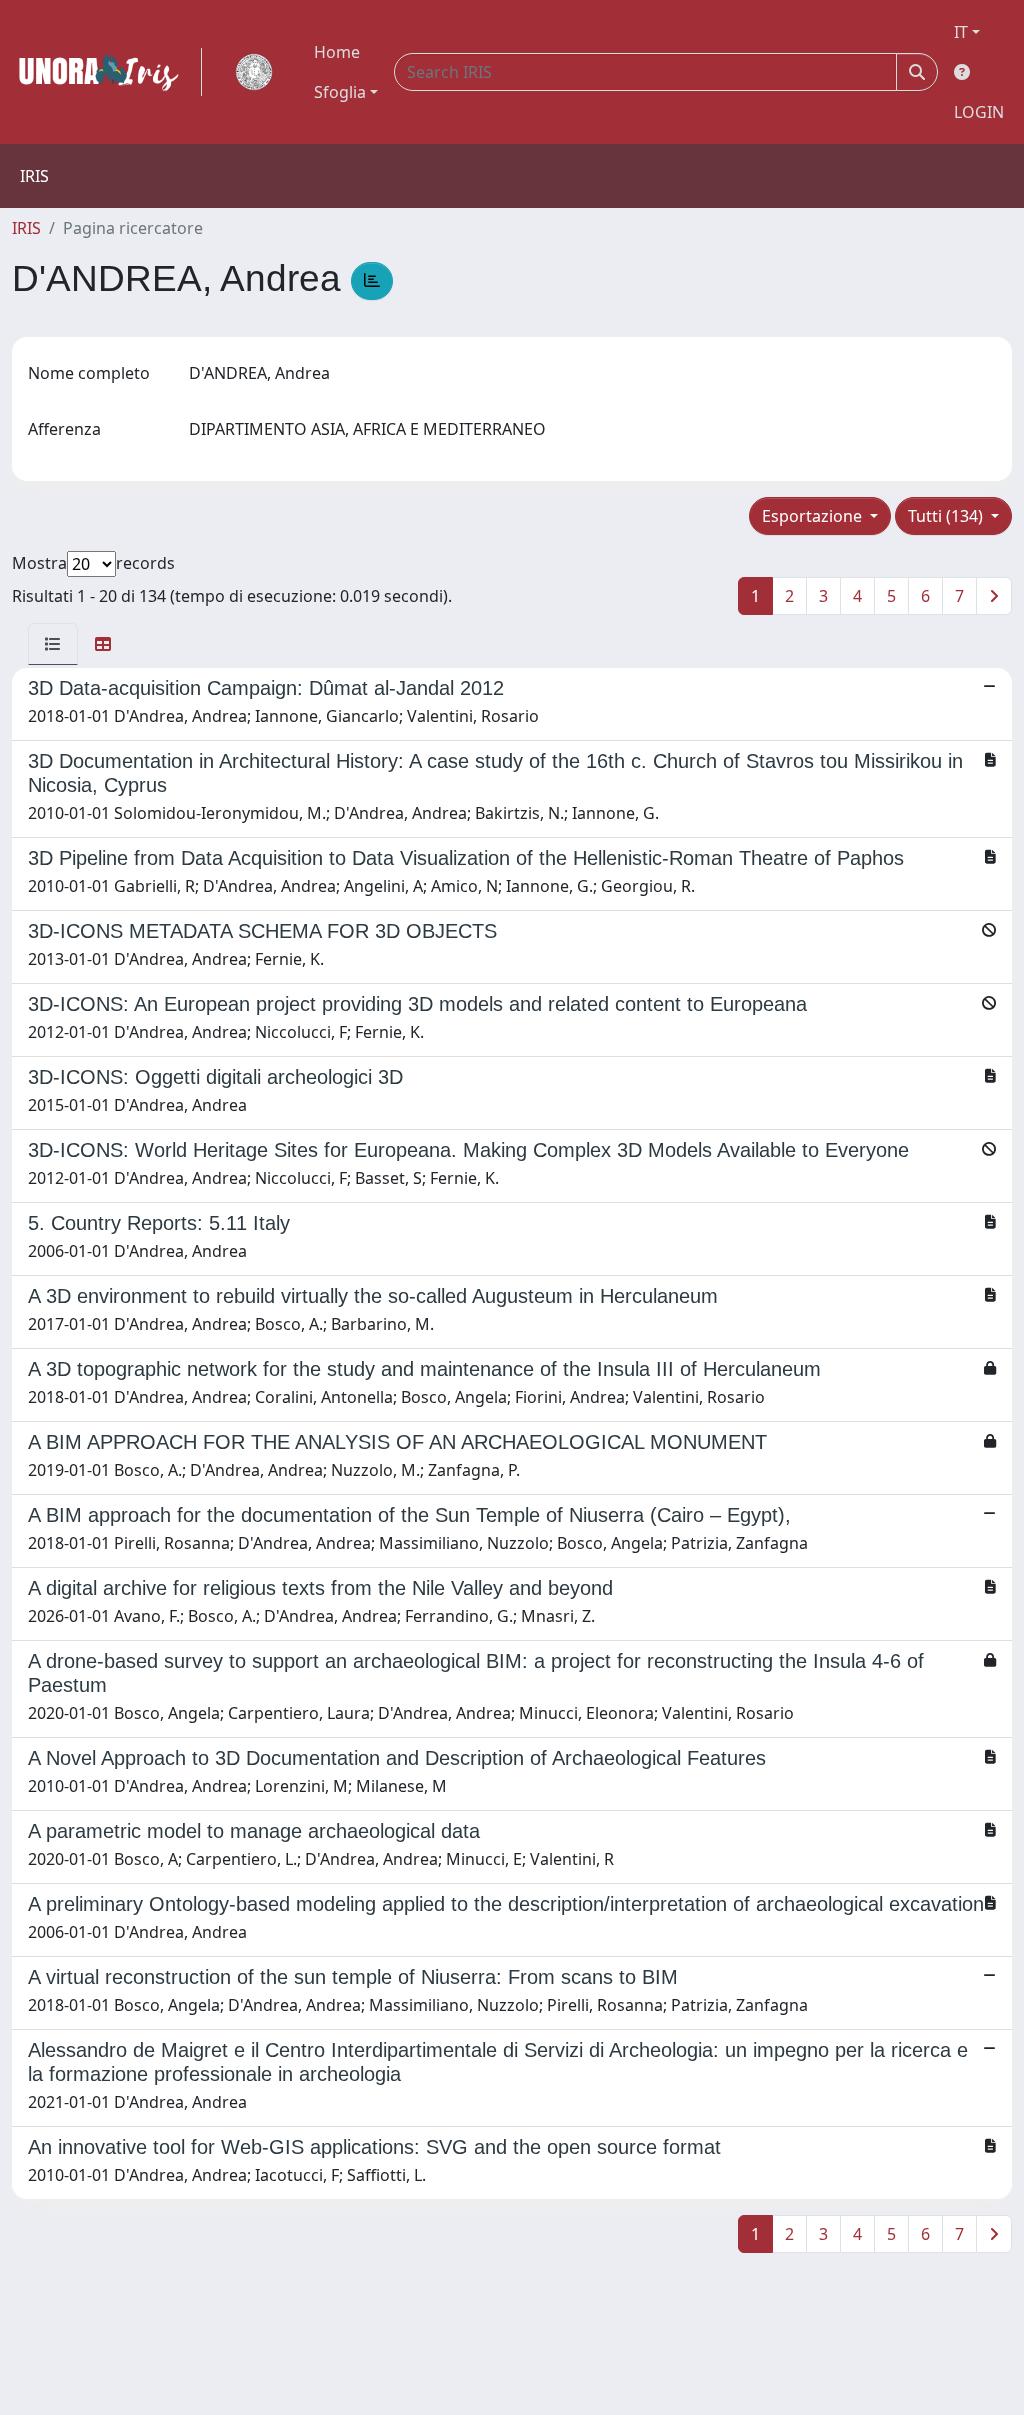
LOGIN (979, 112)
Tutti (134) (947, 516)
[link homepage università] (254, 72)
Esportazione (814, 516)
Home (337, 52)
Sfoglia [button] (340, 92)
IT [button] (961, 32)
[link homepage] (107, 72)
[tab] (53, 644)
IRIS (26, 228)
